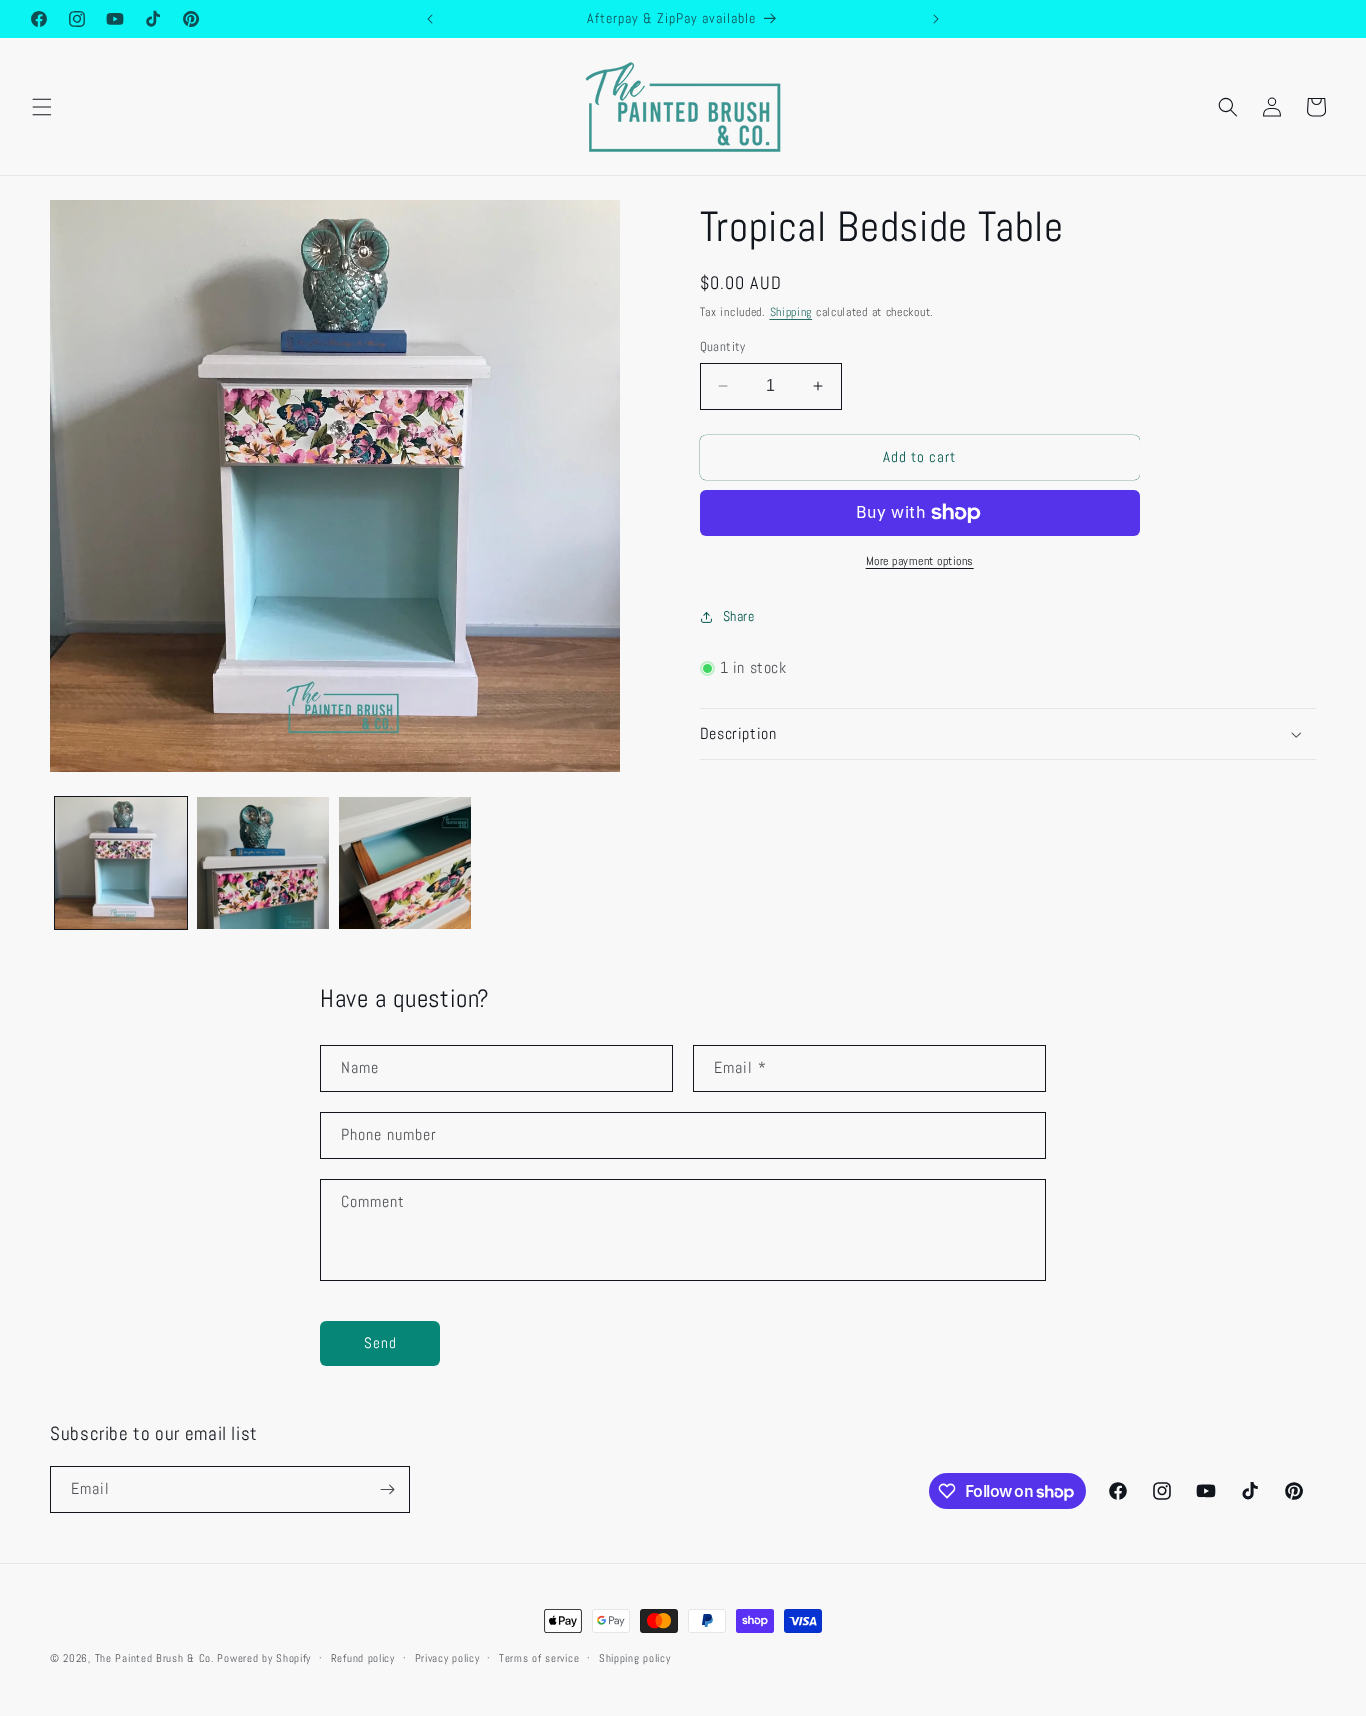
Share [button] (739, 616)
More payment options (920, 561)
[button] (42, 107)
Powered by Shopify (264, 1658)
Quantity (723, 346)
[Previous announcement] (430, 19)
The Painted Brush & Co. (154, 1658)
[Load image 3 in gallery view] (405, 863)
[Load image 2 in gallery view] (263, 863)
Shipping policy (635, 1658)
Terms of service (539, 1658)
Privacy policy (447, 1658)
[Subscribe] (387, 1489)
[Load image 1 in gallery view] (121, 863)
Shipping (791, 312)
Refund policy (363, 1658)
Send (380, 1342)
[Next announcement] (936, 19)
